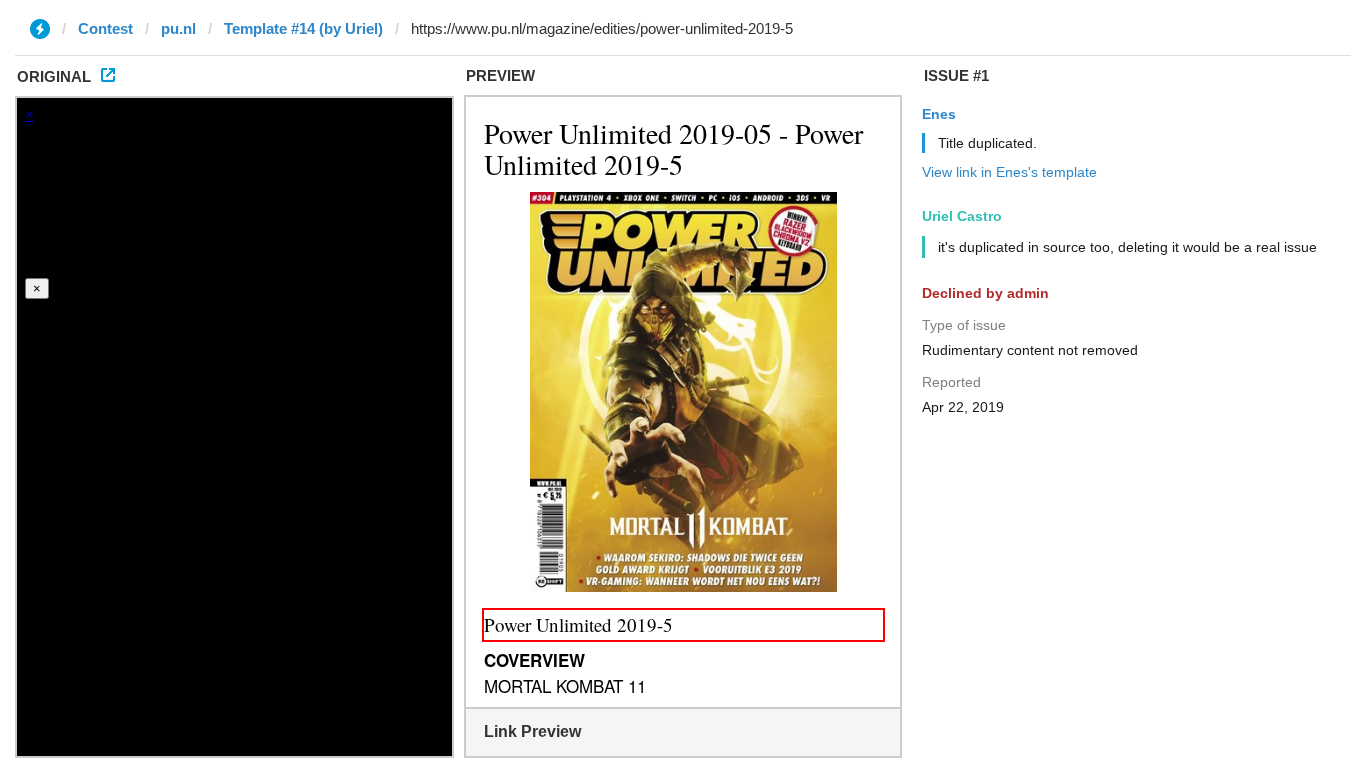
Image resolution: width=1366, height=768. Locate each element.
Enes (939, 114)
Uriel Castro (962, 216)
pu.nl (178, 28)
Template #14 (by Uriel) (303, 28)
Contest (105, 28)
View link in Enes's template (1009, 172)
